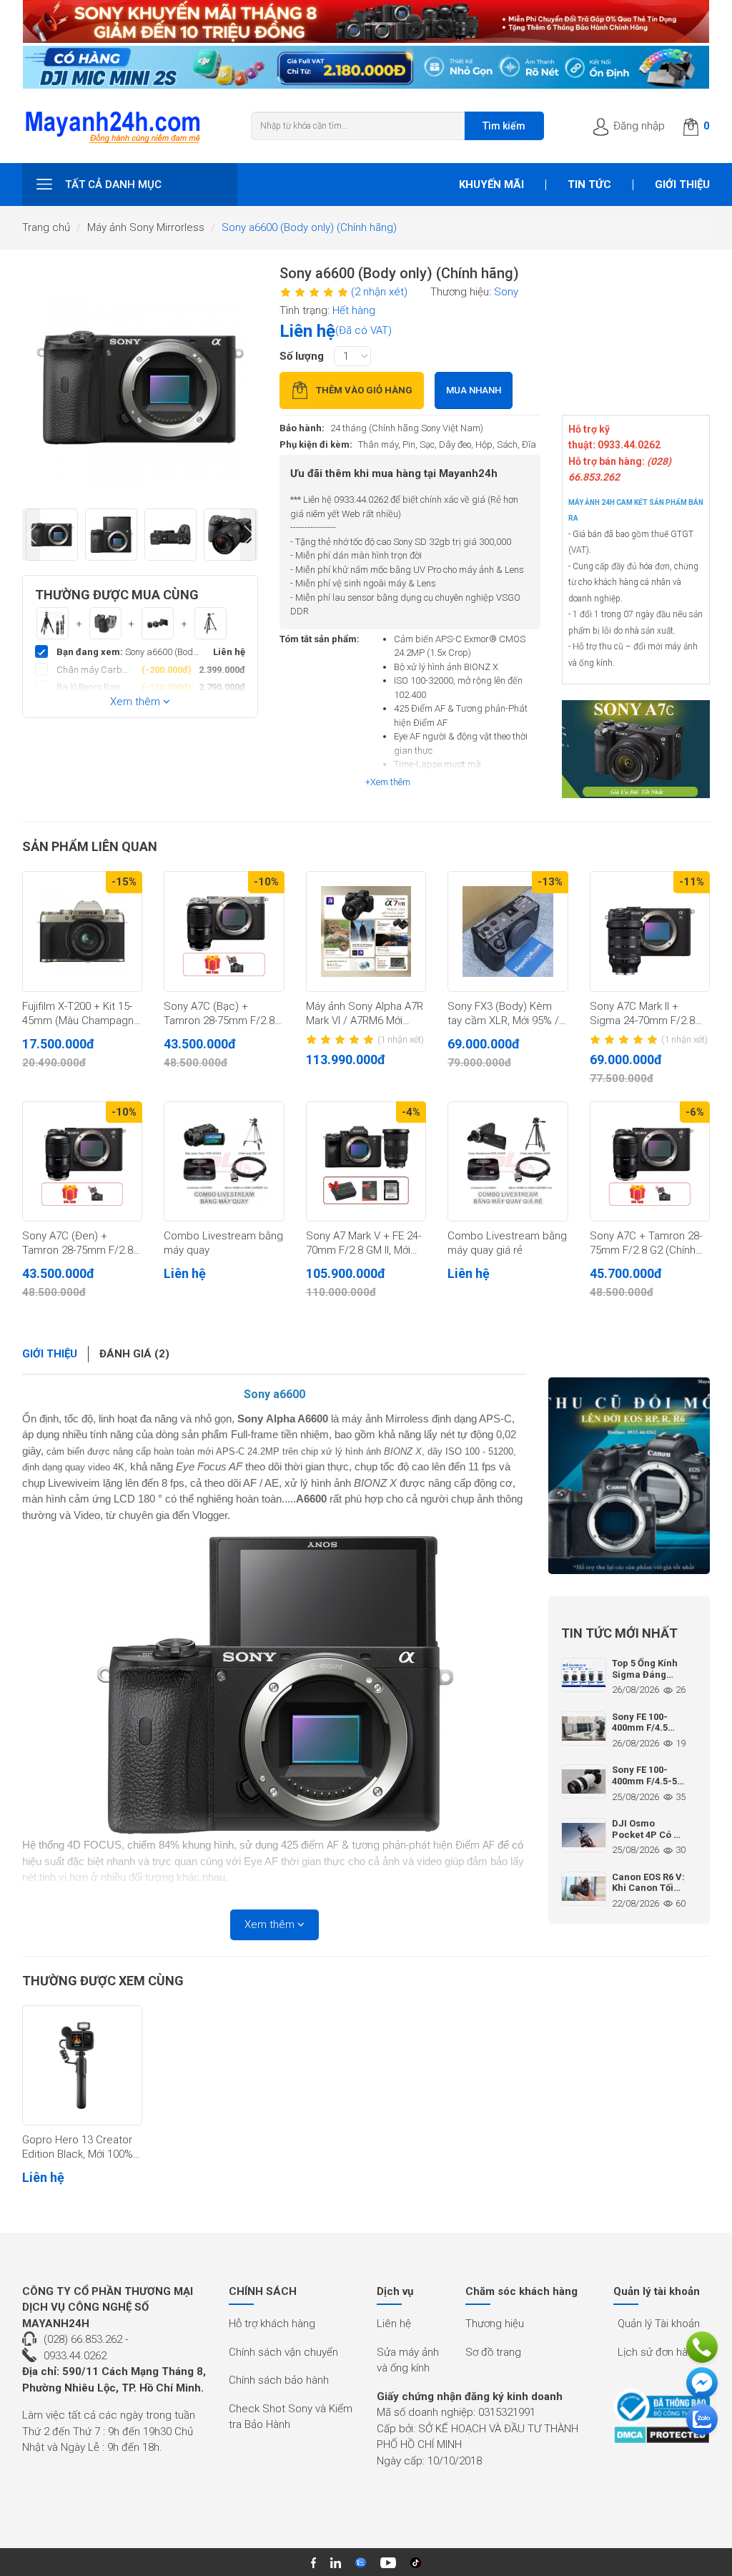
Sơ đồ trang (493, 2352)
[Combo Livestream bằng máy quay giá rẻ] (508, 1161)
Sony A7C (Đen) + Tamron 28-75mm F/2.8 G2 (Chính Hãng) (78, 1244)
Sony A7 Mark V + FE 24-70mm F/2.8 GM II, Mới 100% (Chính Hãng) (363, 1244)
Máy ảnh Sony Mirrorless (146, 227)
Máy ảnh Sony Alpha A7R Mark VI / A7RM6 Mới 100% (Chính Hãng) (365, 1014)
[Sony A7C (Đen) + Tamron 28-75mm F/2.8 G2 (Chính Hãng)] (82, 1161)
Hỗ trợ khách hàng (272, 2324)
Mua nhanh (474, 390)
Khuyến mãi (491, 185)
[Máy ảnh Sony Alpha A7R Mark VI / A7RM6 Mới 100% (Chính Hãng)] (366, 931)
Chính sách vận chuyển (283, 2352)
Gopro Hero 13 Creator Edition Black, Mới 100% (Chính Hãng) (78, 2148)
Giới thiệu (682, 185)
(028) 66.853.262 (83, 2339)
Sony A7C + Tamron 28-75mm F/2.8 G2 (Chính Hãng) (646, 1244)
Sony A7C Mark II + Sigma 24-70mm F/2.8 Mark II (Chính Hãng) (642, 1014)
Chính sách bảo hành (279, 2380)
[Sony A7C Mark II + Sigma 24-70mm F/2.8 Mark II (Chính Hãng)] (650, 931)
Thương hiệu (495, 2324)
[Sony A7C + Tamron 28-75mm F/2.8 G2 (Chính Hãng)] (650, 1161)
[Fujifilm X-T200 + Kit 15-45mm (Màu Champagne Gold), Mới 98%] (82, 931)
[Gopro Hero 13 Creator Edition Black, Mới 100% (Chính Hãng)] (82, 2065)
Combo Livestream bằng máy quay (223, 1243)
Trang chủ (46, 227)
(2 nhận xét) (379, 292)
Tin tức (589, 185)
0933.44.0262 (75, 2356)
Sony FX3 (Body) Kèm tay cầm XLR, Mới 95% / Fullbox (503, 1014)
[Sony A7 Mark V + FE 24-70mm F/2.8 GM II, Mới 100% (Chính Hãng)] (366, 1161)
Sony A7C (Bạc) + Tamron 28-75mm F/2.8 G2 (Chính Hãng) (219, 1014)
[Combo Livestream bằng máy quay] (224, 1161)
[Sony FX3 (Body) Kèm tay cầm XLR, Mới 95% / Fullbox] (508, 931)
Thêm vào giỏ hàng (364, 390)
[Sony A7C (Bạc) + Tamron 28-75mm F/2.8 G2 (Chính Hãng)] (224, 931)
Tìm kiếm (504, 126)
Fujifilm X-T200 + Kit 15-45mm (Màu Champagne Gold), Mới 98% (81, 1014)
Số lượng (302, 356)
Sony (506, 292)
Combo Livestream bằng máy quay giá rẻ (507, 1243)
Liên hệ (394, 2324)
